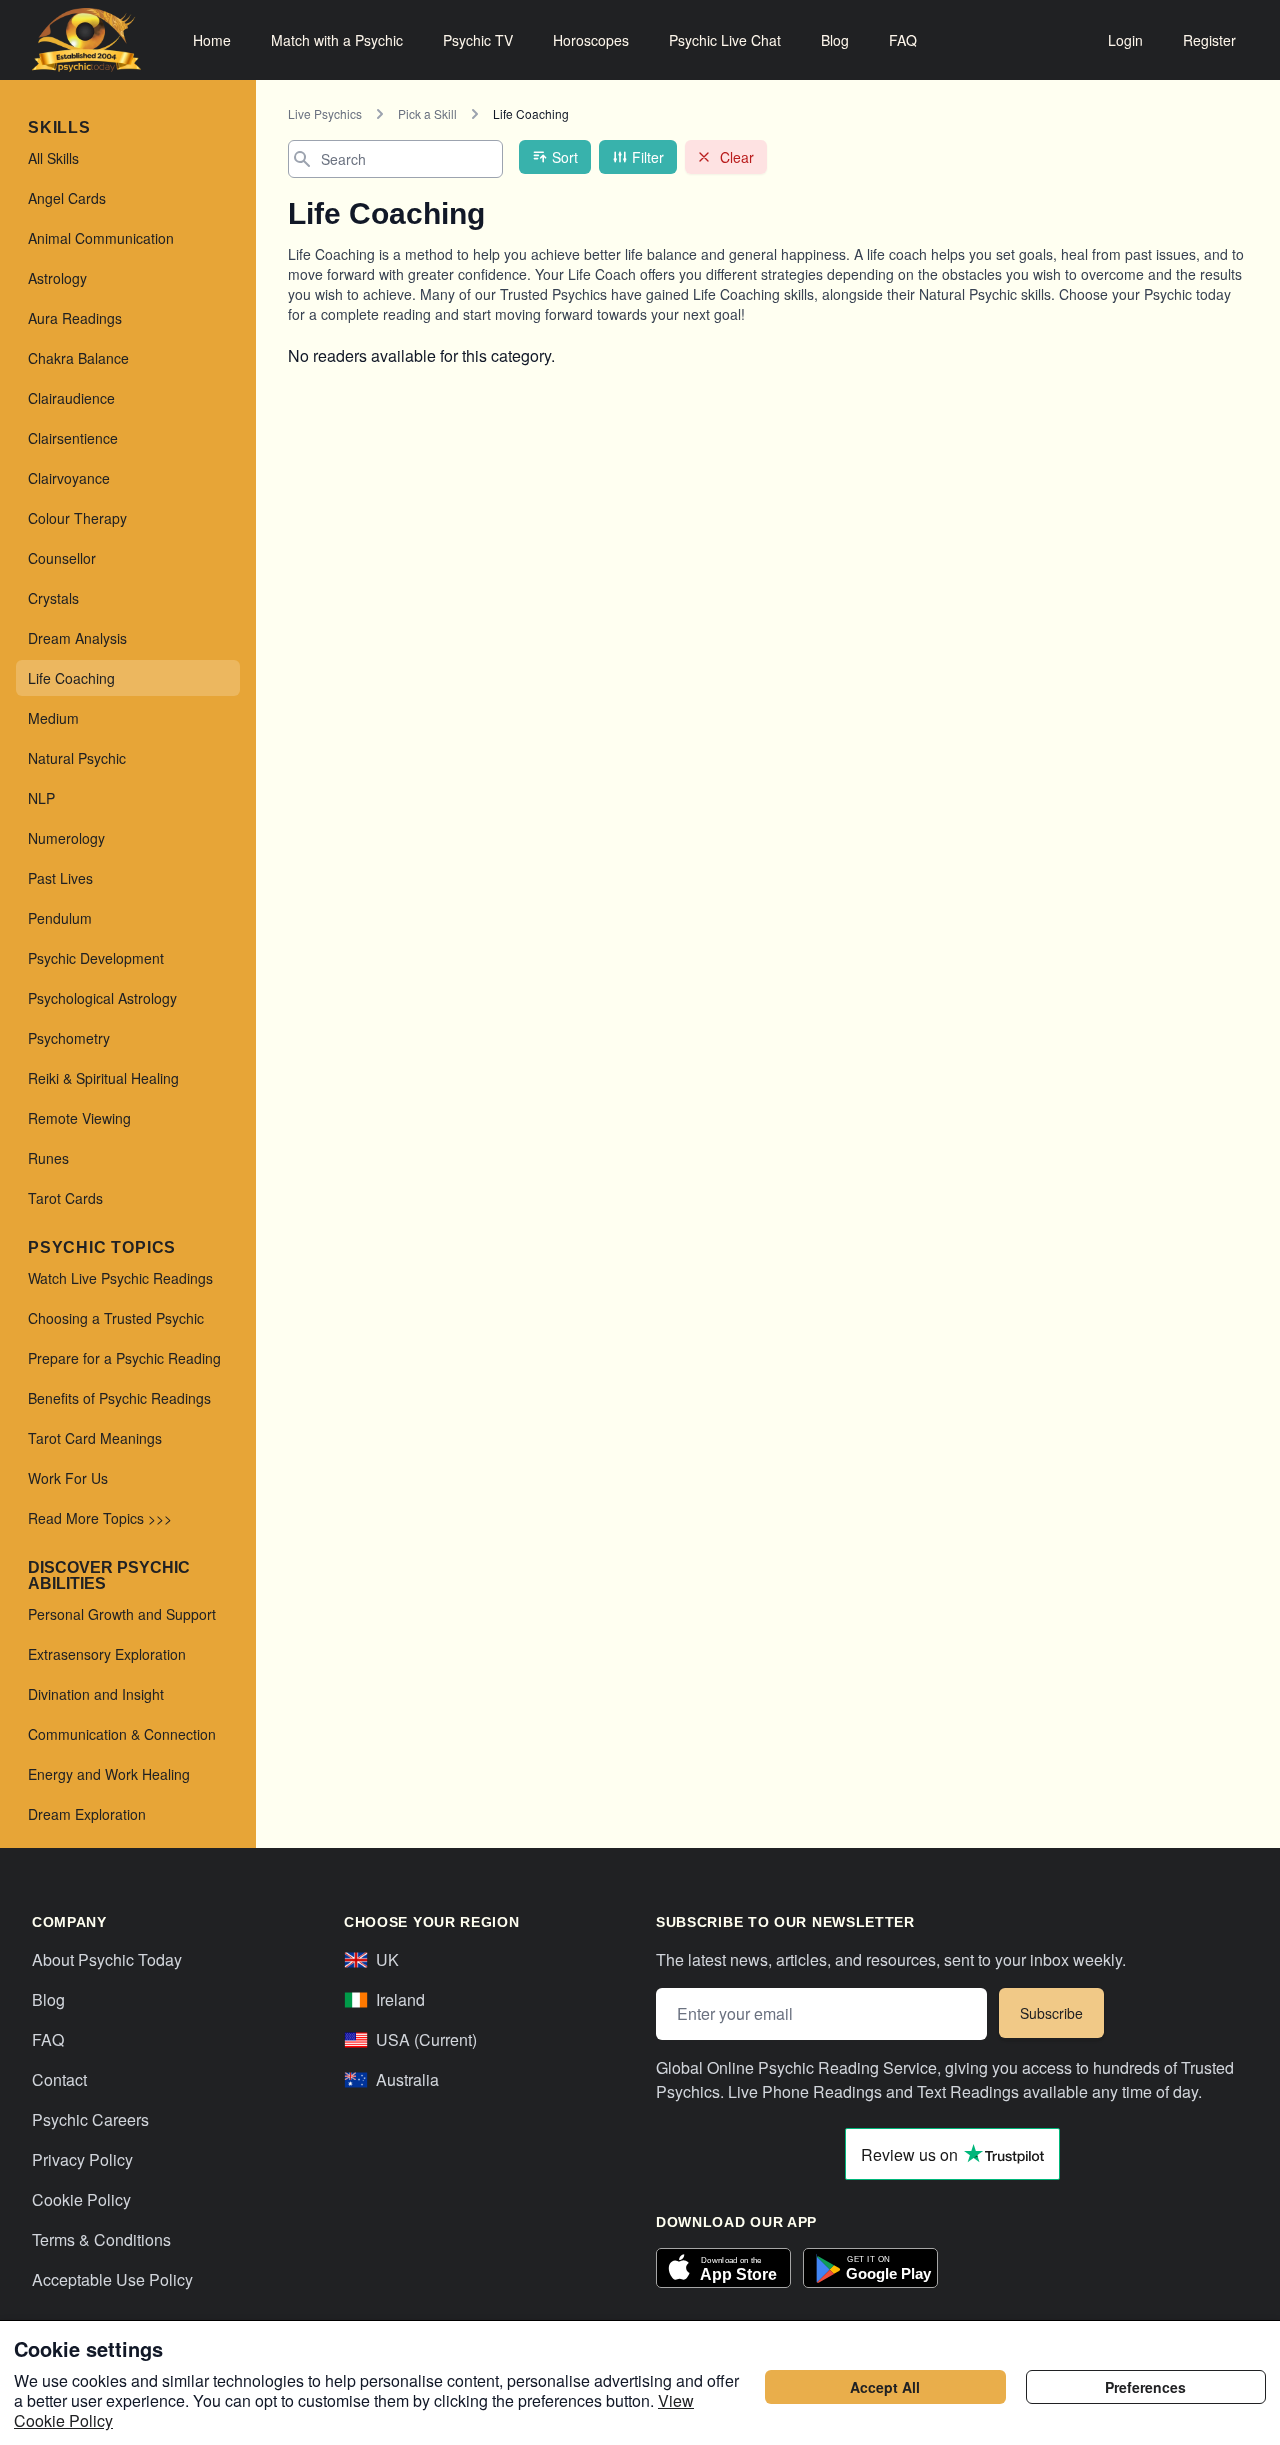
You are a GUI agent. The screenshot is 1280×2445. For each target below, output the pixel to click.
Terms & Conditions (101, 2239)
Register (1209, 40)
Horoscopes (591, 40)
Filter (648, 157)
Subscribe (1051, 2013)
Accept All (885, 2387)
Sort (565, 157)
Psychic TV (478, 40)
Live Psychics (325, 113)
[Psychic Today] (86, 40)
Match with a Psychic (337, 40)
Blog (835, 40)
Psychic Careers (90, 2119)
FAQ (903, 40)
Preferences (1145, 2387)
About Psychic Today (107, 1959)
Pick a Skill (427, 113)
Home (212, 40)
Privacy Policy (82, 2159)
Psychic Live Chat (725, 40)
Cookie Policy (81, 2199)
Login (1125, 40)
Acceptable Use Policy (112, 2279)
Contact (59, 2079)
